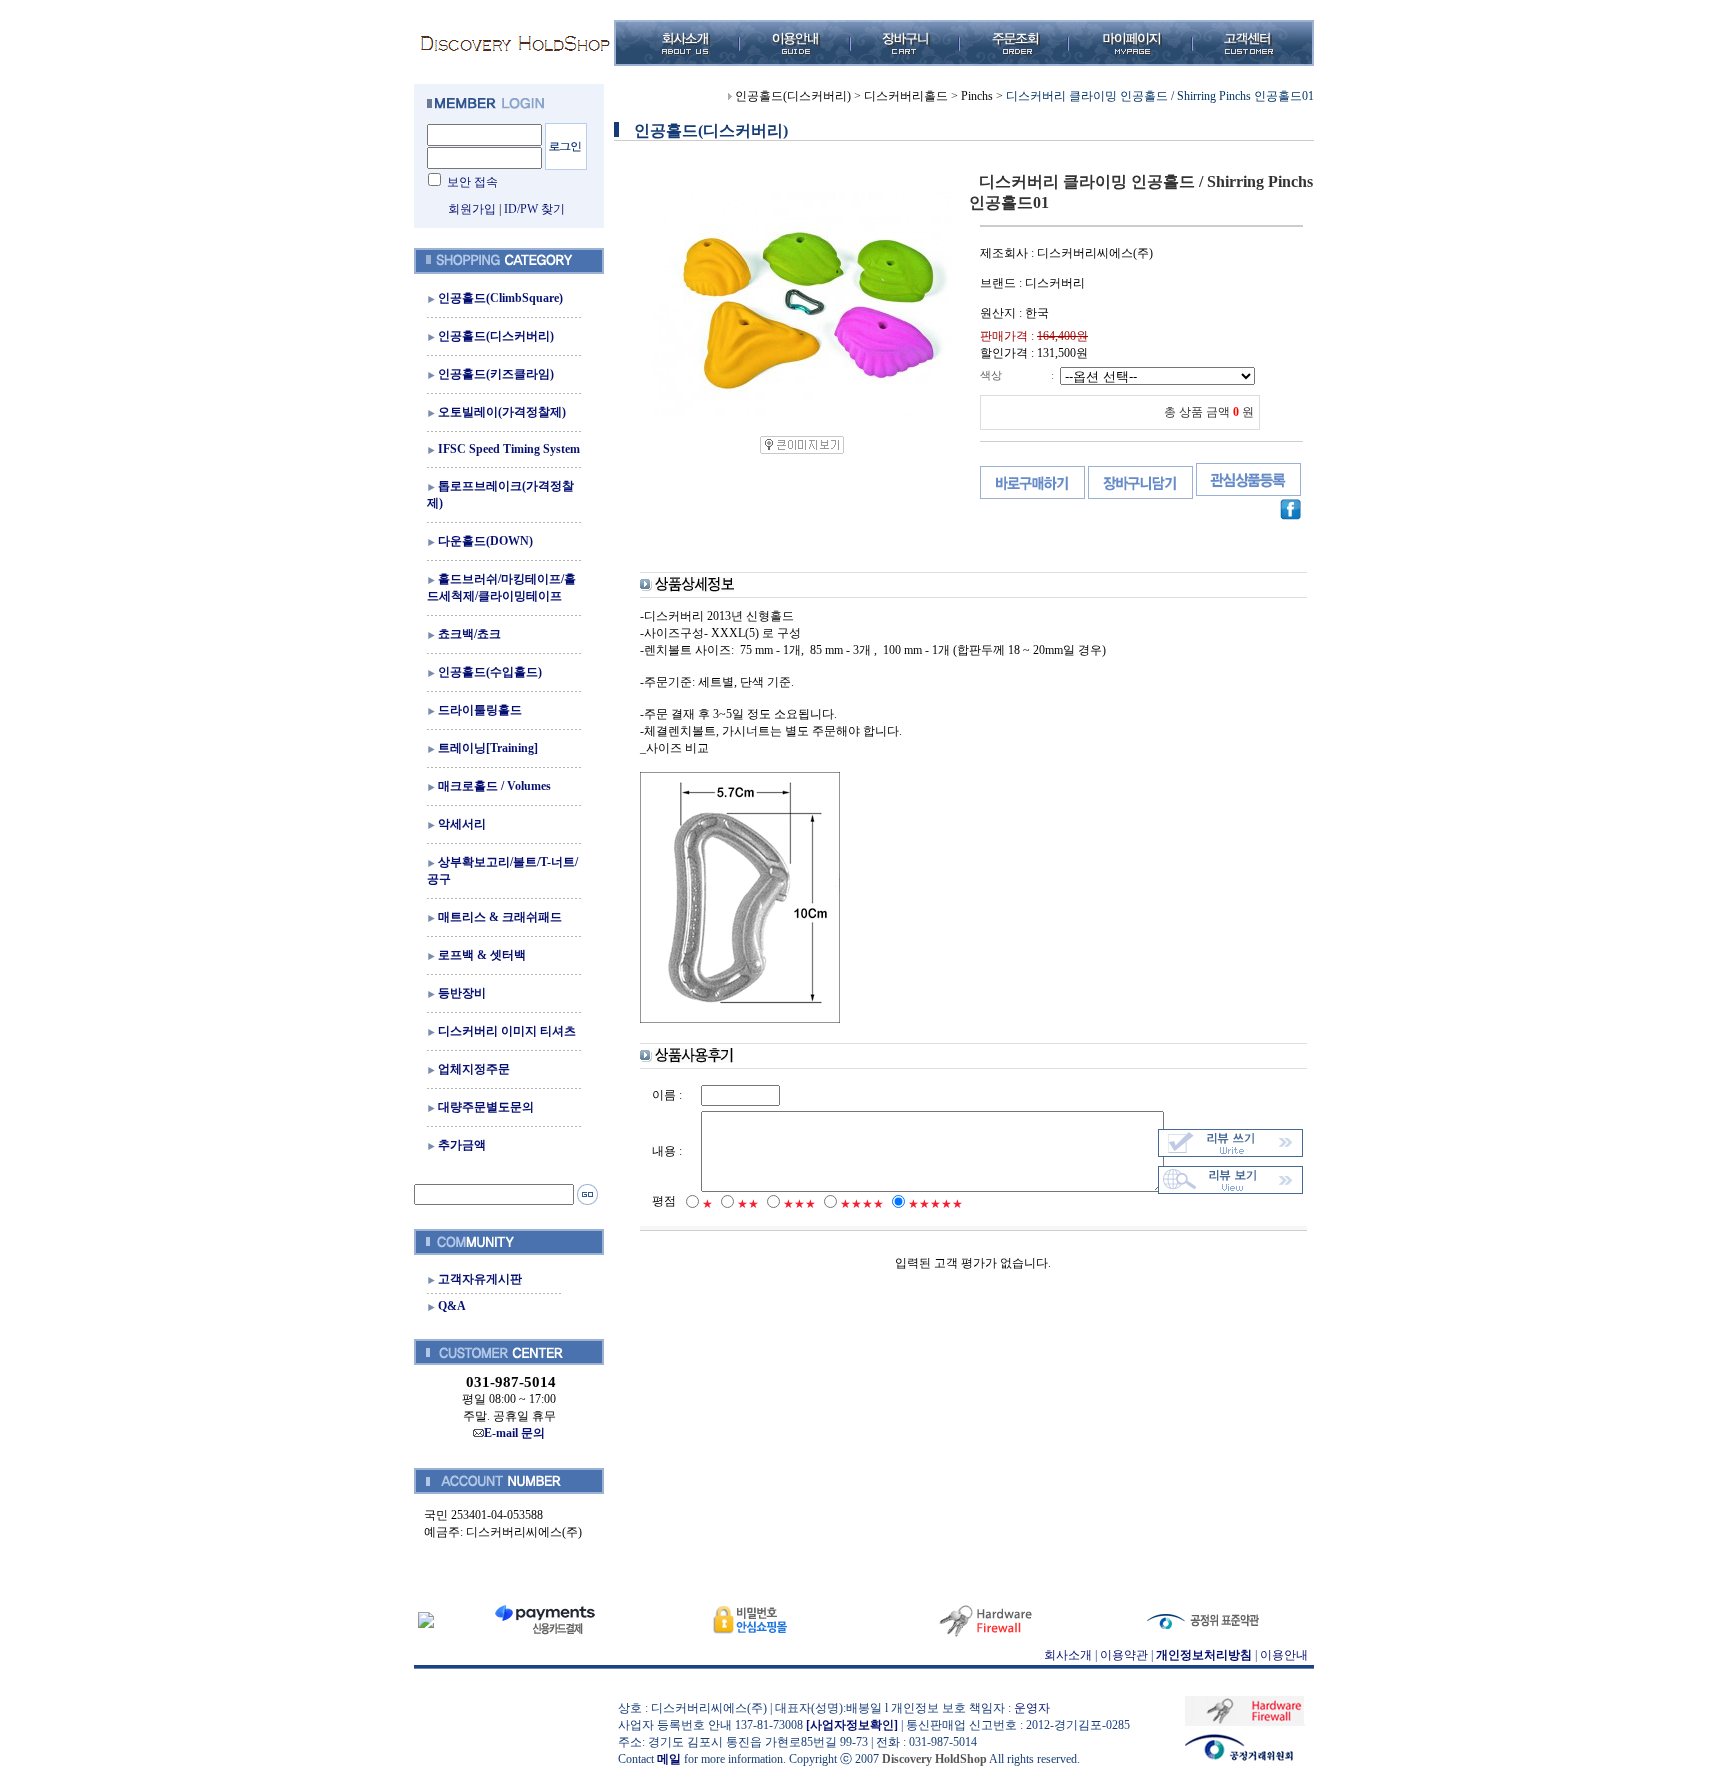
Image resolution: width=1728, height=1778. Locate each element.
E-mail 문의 (514, 1433)
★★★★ (862, 1204)
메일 (669, 1759)
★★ (748, 1204)
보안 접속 (472, 182)
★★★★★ (935, 1204)
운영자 (1032, 1708)
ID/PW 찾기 (534, 209)
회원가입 (472, 209)
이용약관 (1124, 1655)
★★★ (799, 1204)
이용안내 (1284, 1655)
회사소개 (1068, 1655)
